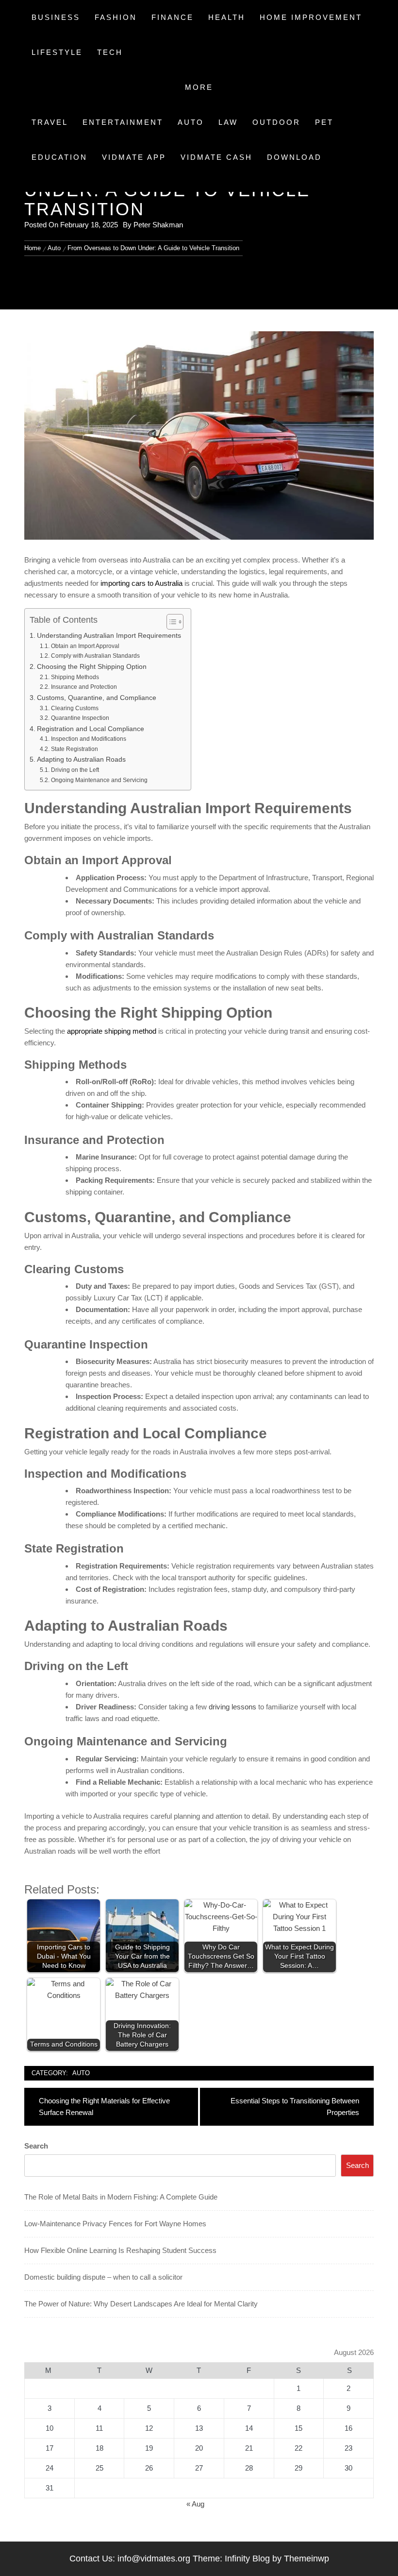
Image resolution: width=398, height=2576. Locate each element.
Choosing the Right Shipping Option (92, 667)
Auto (191, 122)
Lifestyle (57, 52)
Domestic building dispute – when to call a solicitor (103, 2277)
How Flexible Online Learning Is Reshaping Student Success (120, 2250)
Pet (324, 122)
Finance (173, 17)
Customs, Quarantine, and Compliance (97, 698)
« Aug (195, 2504)
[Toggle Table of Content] (170, 622)
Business (56, 17)
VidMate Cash (216, 157)
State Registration (74, 749)
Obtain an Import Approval (85, 646)
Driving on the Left (75, 770)
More (199, 87)
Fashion (116, 17)
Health (227, 17)
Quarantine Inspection (80, 718)
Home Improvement (311, 17)
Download (294, 157)
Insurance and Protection (84, 687)
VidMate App (134, 157)
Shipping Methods (75, 677)
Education (59, 157)
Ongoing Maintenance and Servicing (99, 780)
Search (36, 2146)
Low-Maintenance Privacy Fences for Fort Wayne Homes (115, 2224)
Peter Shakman (158, 225)
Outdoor (276, 122)
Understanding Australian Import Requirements (109, 636)
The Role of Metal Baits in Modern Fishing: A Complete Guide (121, 2197)
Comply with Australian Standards (95, 656)
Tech (110, 52)
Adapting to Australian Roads (81, 759)
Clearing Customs (75, 708)
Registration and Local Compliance (91, 729)
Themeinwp (307, 2559)
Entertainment (123, 122)
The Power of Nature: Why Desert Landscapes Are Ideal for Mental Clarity (141, 2304)
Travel (50, 122)
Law (228, 122)
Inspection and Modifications (88, 739)
